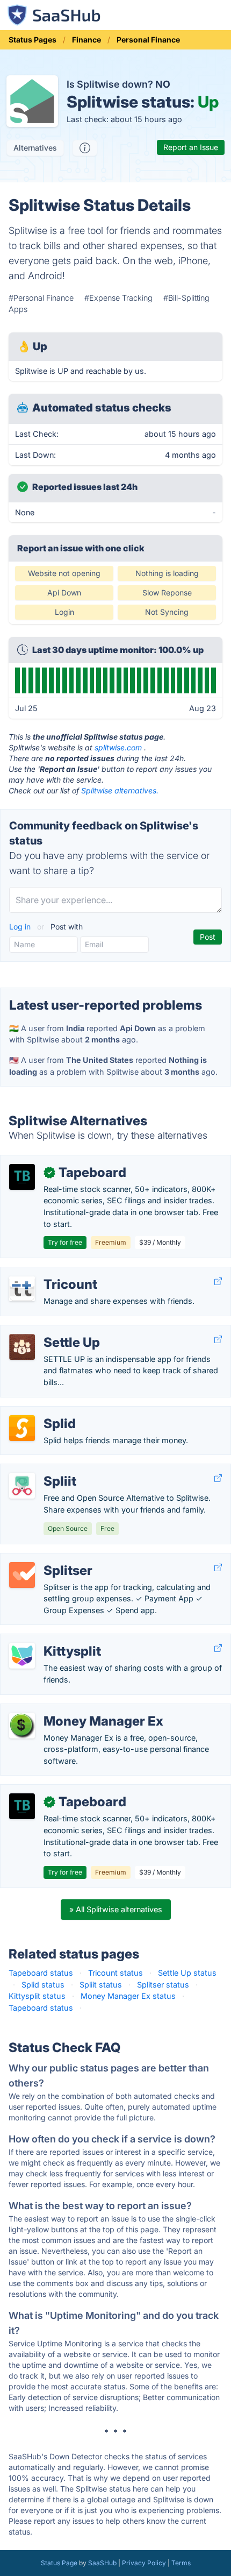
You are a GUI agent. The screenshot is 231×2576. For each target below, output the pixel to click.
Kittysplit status (37, 1996)
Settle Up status (187, 1973)
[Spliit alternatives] (22, 1486)
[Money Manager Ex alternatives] (22, 1726)
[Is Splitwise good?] (85, 148)
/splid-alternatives (42, 1412)
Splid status (43, 1985)
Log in (21, 927)
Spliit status (101, 1985)
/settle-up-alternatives (50, 1331)
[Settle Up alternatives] (22, 1347)
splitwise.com (118, 747)
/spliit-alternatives (41, 1470)
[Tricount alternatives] (22, 1289)
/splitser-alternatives (46, 1559)
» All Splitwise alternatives (116, 1909)
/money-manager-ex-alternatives (69, 1710)
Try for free (65, 1242)
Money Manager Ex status (128, 1996)
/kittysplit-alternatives (48, 1640)
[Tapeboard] (22, 1177)
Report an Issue (191, 147)
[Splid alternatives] (22, 1428)
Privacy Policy (144, 2563)
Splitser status (163, 1985)
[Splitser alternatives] (22, 1575)
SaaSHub (102, 2563)
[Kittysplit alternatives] (22, 1656)
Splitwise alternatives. (120, 790)
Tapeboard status (41, 1973)
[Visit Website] (218, 1282)
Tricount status (115, 1973)
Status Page (59, 2563)
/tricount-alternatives (47, 1273)
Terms (181, 2563)
